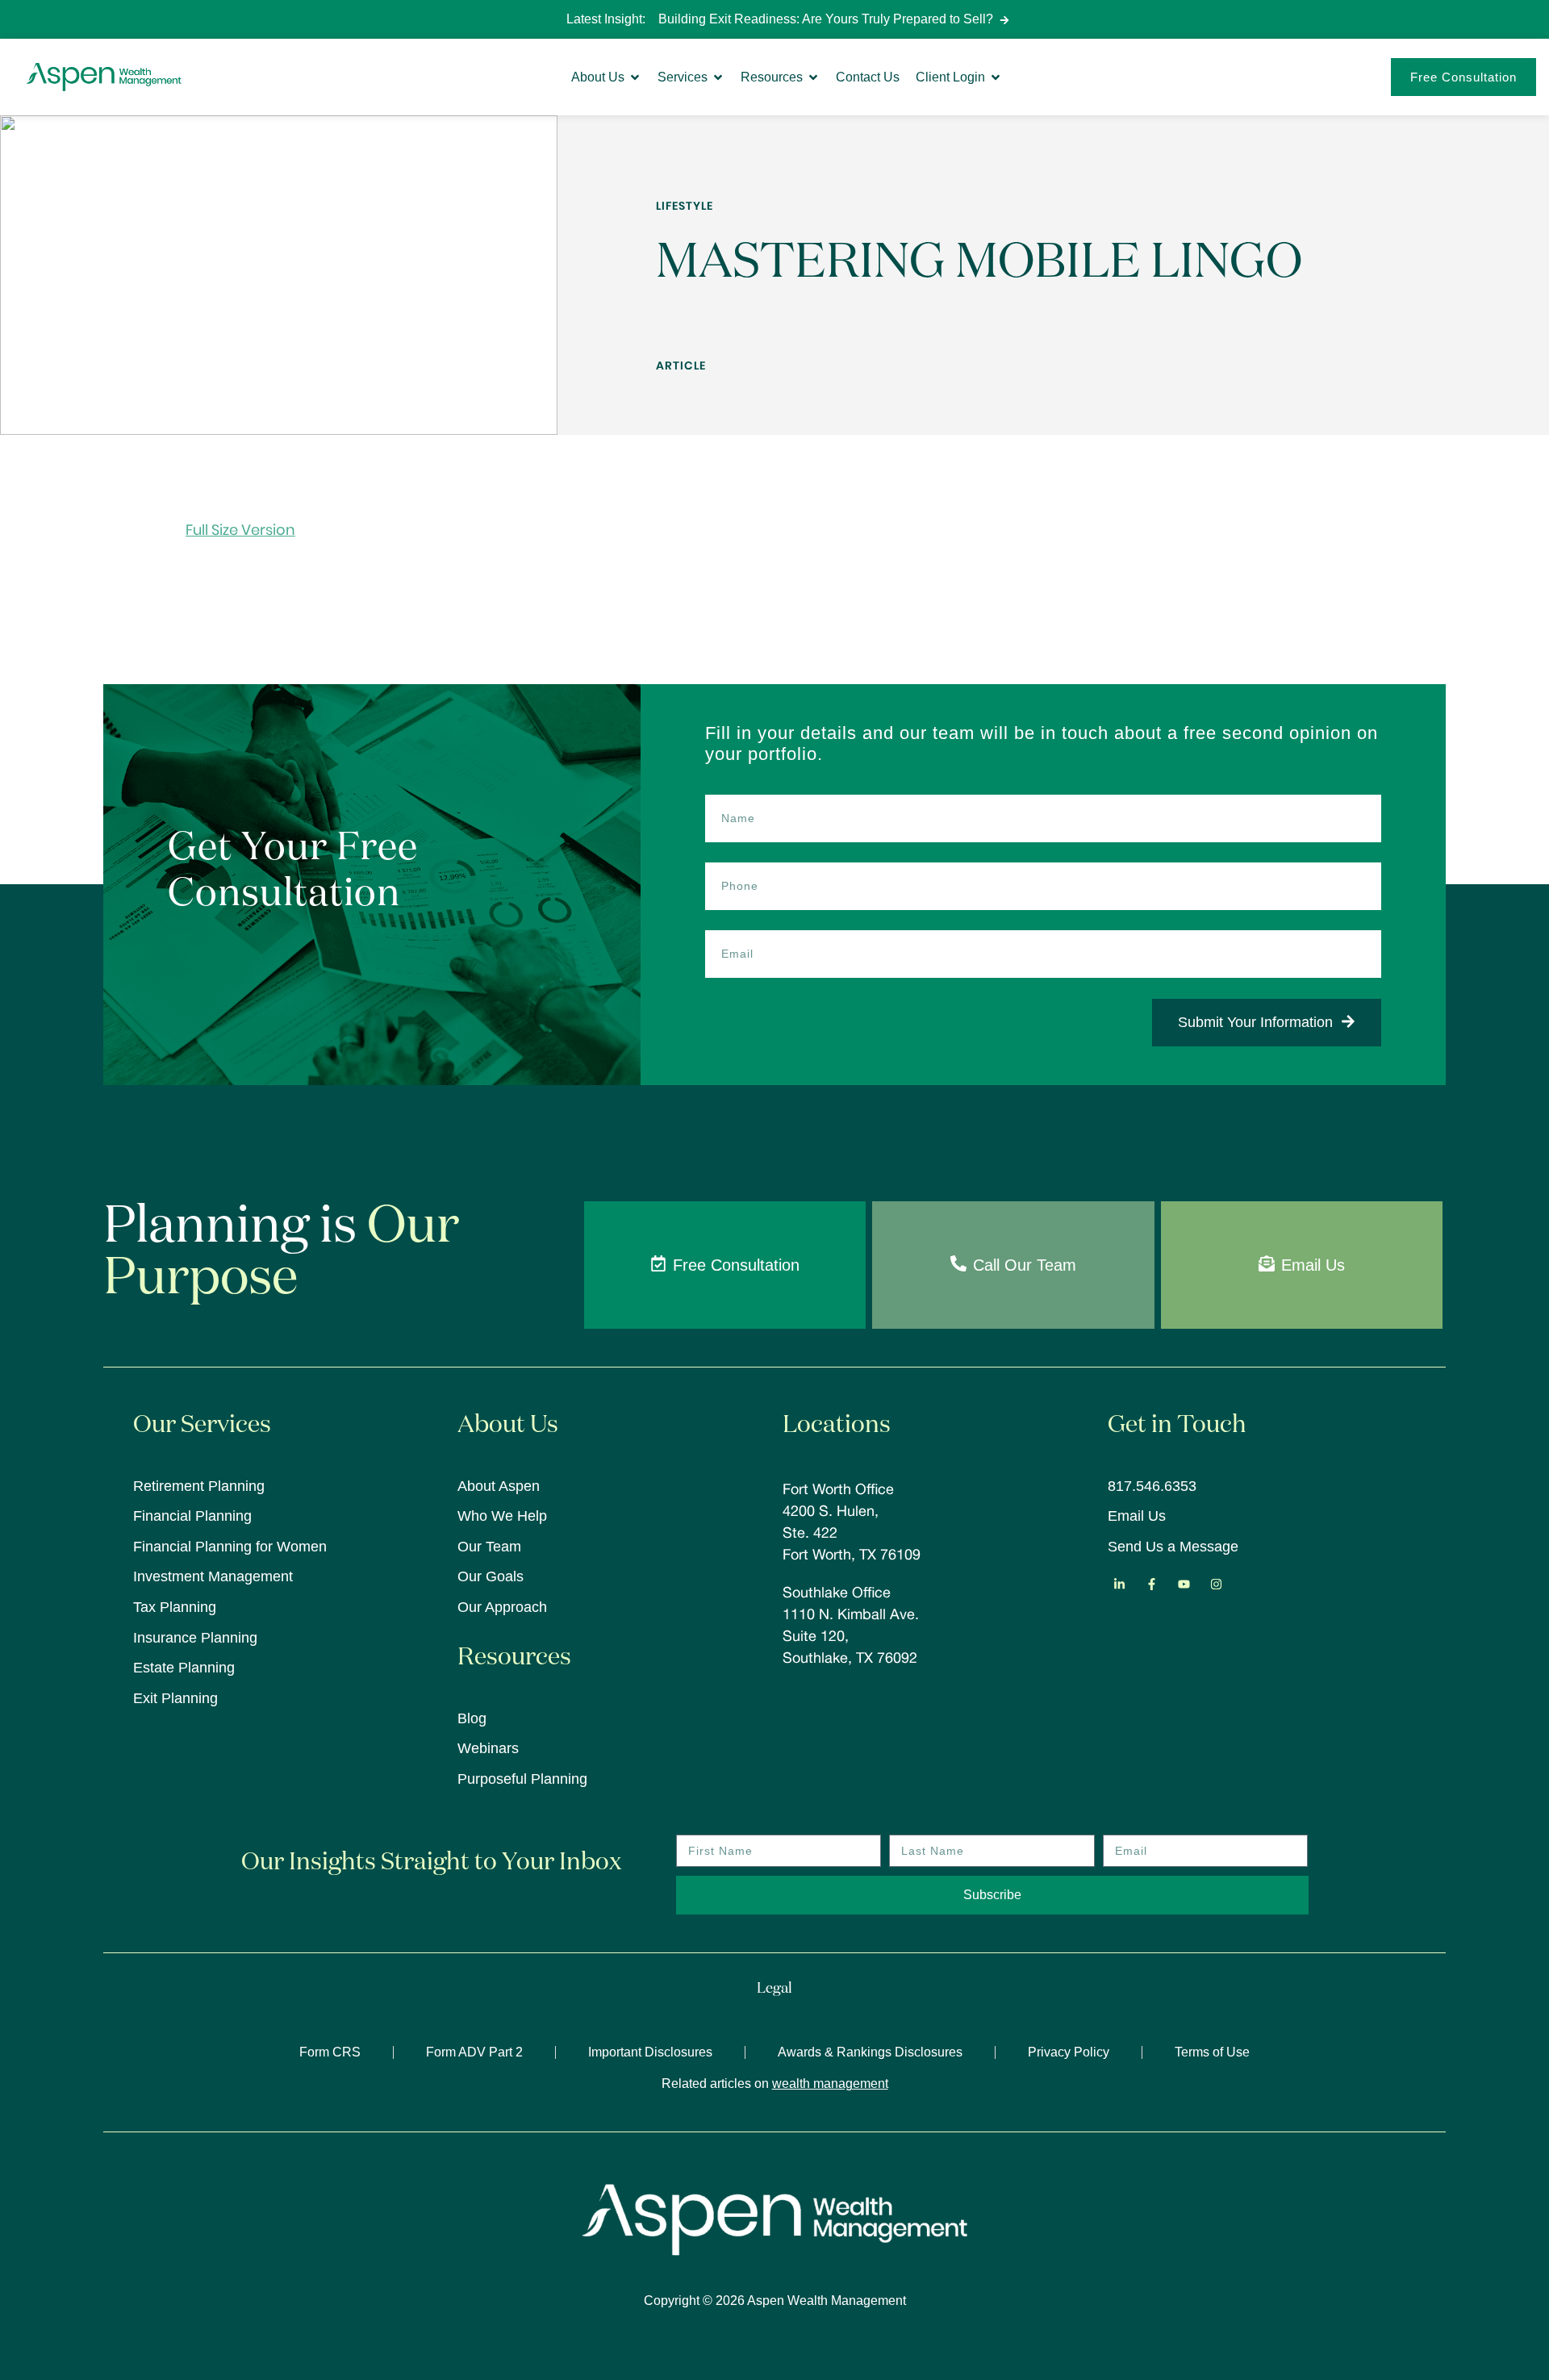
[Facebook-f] (1152, 1584)
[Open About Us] (635, 77)
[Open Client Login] (996, 77)
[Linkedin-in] (1120, 1584)
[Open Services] (718, 77)
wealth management (830, 2084)
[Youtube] (1184, 1584)
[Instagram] (1217, 1584)
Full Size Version (240, 530)
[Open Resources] (813, 77)
